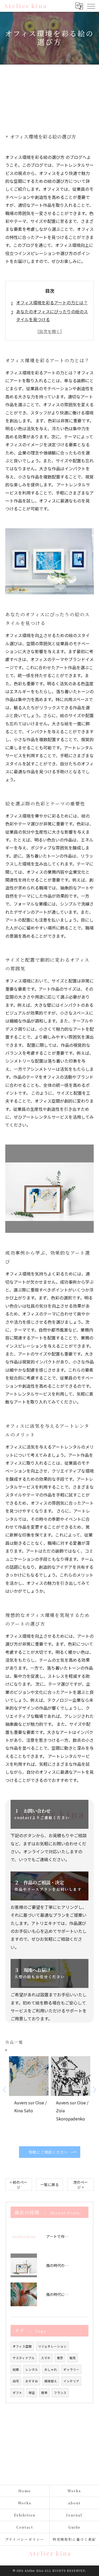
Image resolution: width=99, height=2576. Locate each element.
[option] (29, 2093)
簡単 (44, 2393)
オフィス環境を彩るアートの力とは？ (52, 302)
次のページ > (81, 2185)
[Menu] (91, 6)
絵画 (16, 2369)
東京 (60, 2358)
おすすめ (32, 2381)
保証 (32, 2393)
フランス (60, 2393)
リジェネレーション (52, 2346)
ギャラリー (71, 2369)
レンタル (32, 2369)
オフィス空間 (22, 2346)
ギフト (17, 2393)
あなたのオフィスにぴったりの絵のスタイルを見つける (52, 315)
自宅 (16, 2381)
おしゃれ (51, 2369)
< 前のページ (19, 2185)
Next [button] (94, 2089)
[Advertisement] (49, 94)
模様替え (51, 2381)
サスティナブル (24, 2358)
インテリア (71, 2381)
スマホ (46, 2358)
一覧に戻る (50, 2184)
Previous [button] (5, 2089)
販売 (73, 2358)
